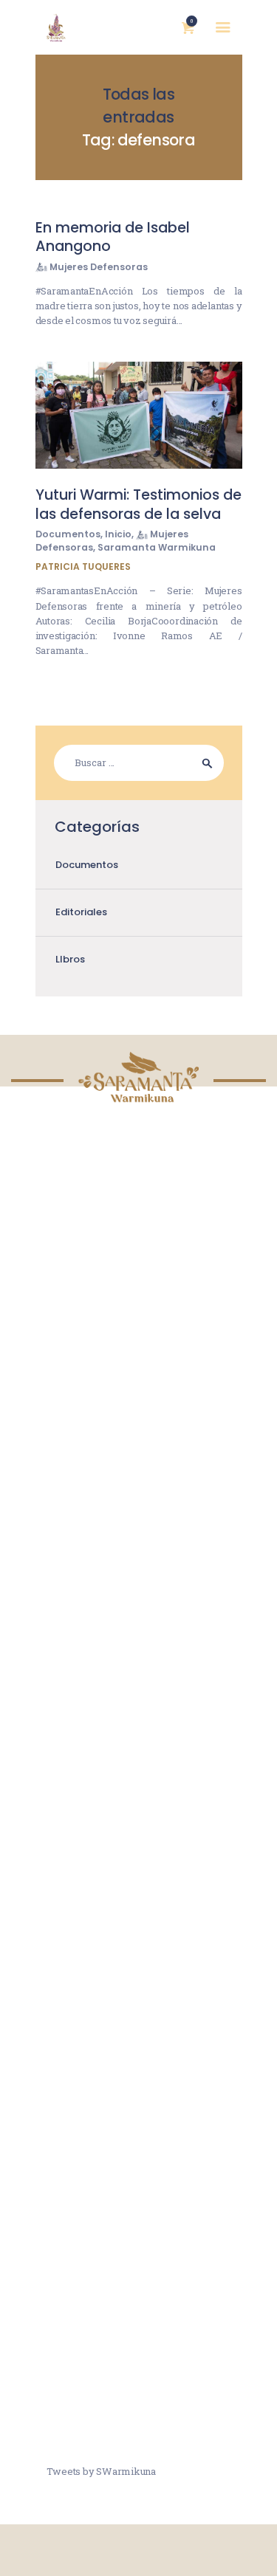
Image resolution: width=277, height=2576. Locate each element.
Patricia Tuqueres (83, 566)
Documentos (68, 534)
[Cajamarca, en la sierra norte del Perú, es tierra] (139, 1594)
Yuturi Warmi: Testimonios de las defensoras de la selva (138, 504)
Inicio (118, 534)
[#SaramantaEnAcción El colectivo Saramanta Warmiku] (139, 2258)
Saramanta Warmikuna (157, 547)
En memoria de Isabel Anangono (113, 237)
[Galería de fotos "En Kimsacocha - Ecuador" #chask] (139, 2147)
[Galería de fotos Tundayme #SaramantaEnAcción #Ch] (139, 1926)
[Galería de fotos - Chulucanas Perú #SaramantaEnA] (139, 1815)
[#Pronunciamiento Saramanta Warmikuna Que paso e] (139, 2036)
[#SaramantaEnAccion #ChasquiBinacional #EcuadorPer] (139, 1704)
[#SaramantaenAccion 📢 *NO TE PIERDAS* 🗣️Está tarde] (139, 2369)
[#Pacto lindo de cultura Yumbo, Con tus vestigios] (139, 1483)
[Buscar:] (139, 762)
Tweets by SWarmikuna (101, 2471)
